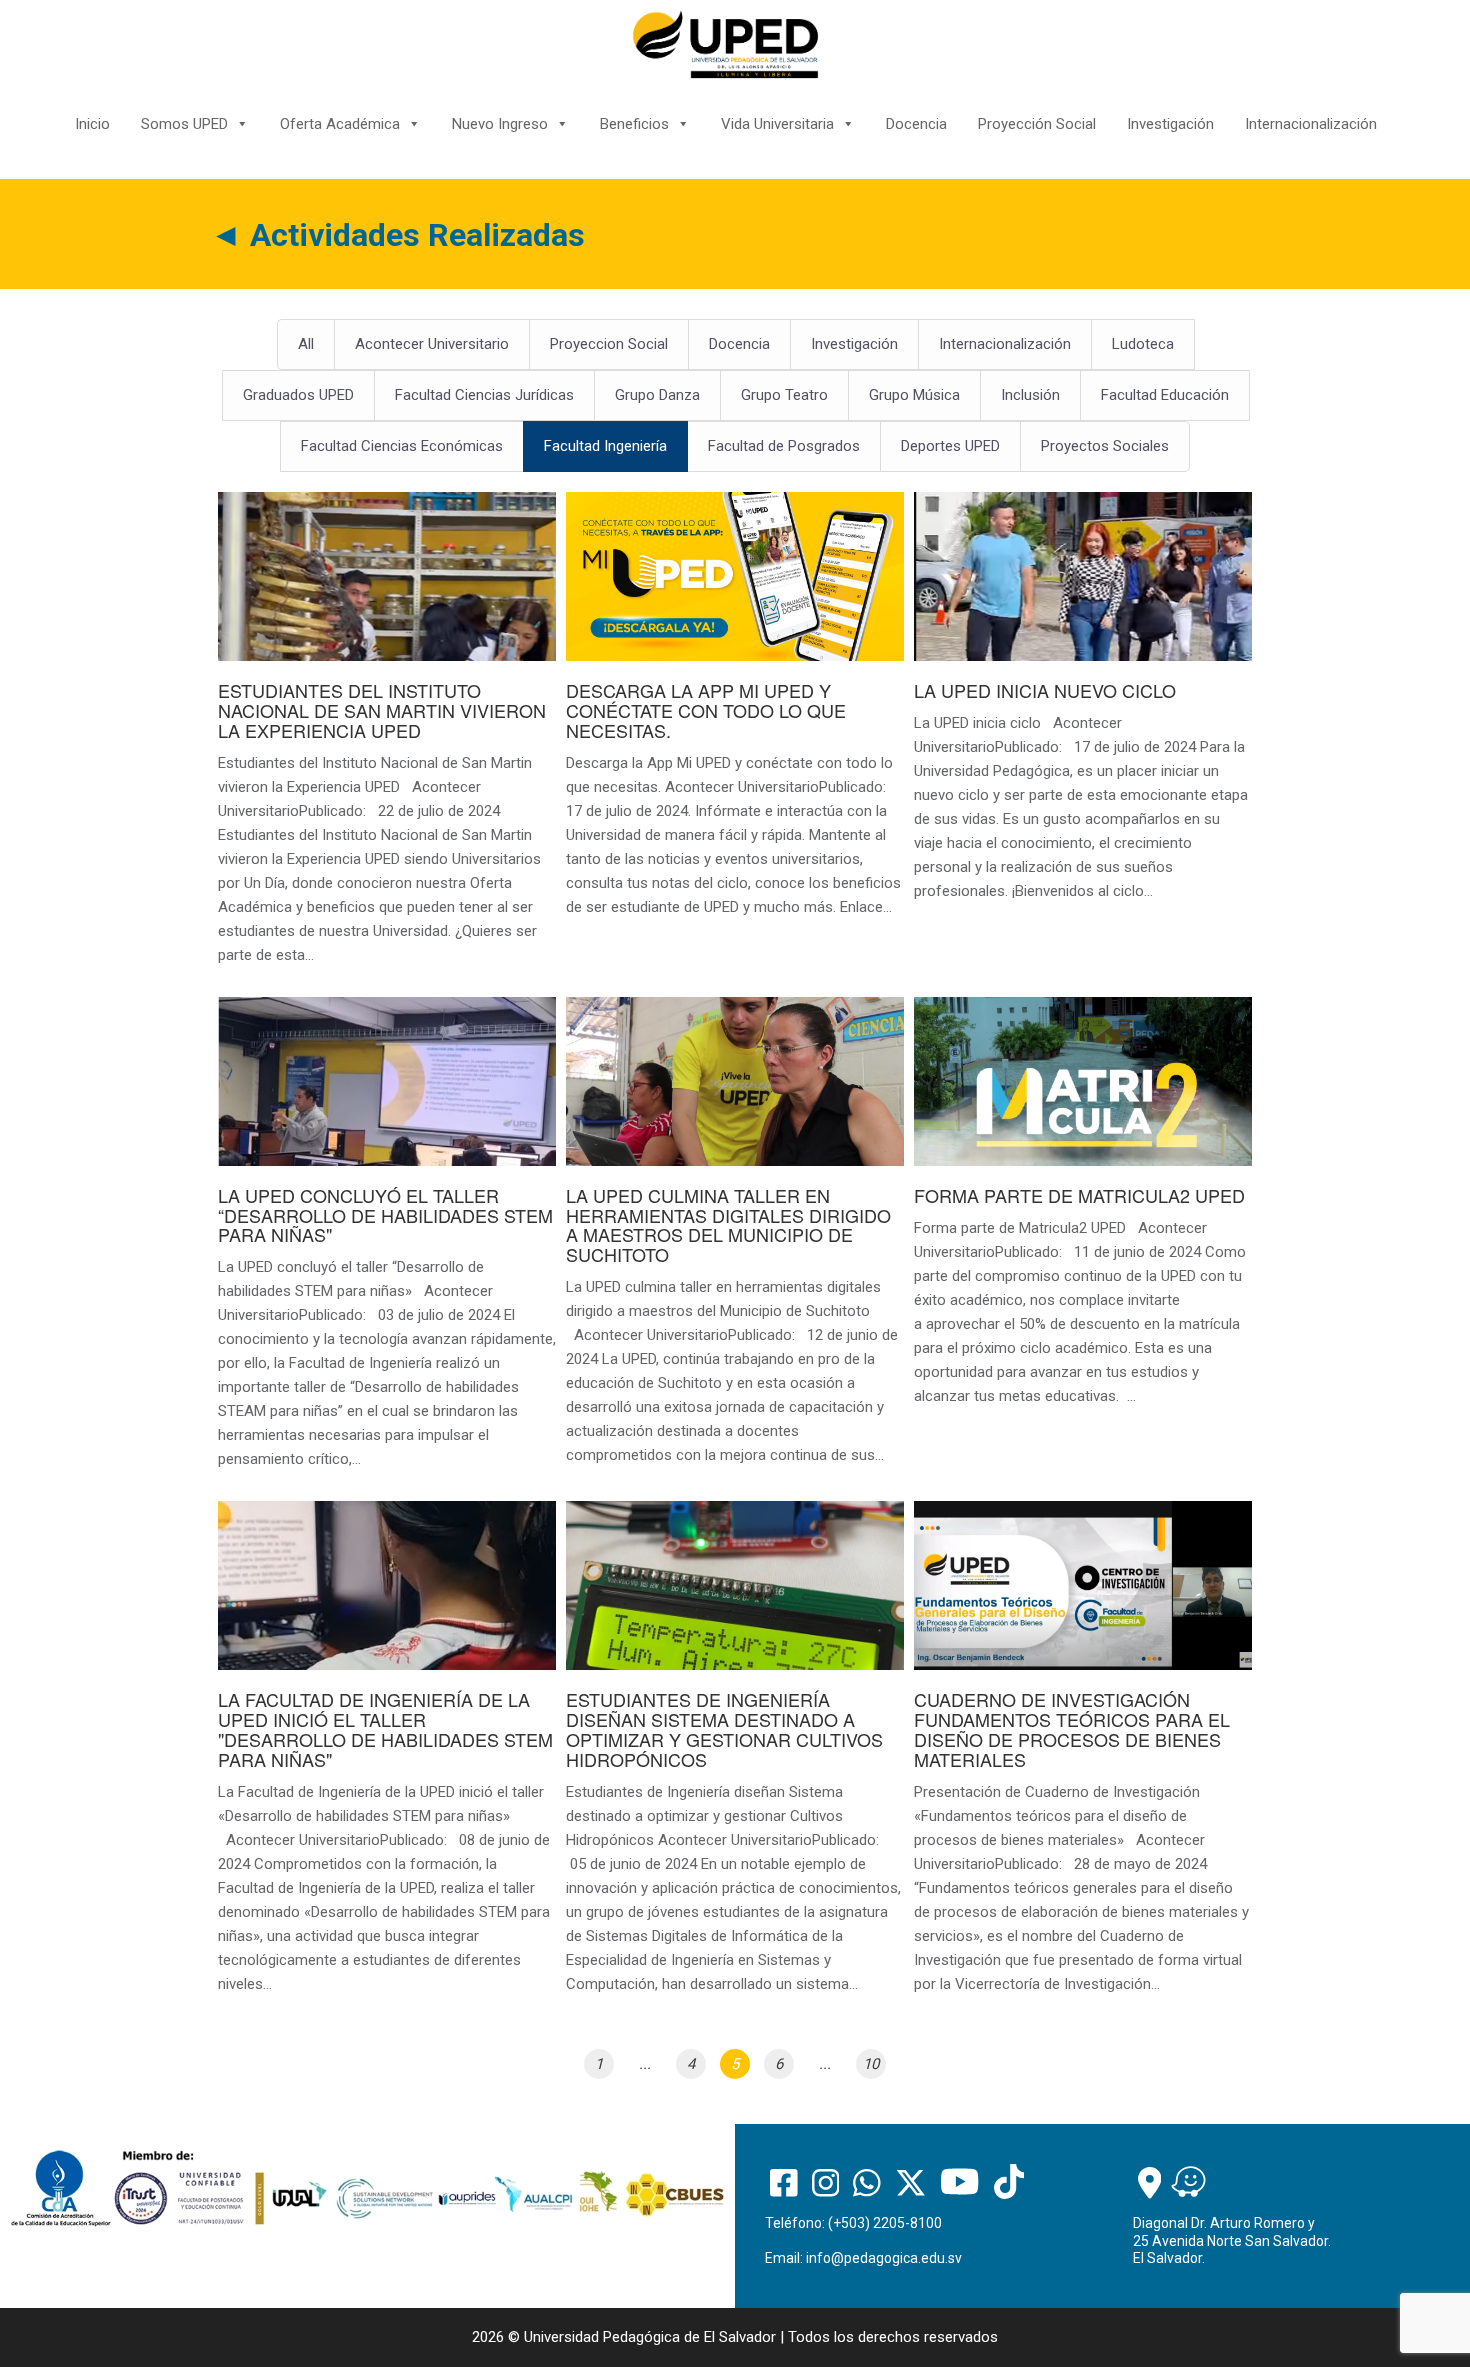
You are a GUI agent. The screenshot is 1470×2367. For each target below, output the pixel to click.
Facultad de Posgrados (784, 446)
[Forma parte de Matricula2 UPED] (1083, 1212)
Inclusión (1030, 395)
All (306, 344)
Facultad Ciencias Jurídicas (484, 395)
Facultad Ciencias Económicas (402, 446)
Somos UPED (184, 124)
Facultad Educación (1165, 395)
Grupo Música (914, 395)
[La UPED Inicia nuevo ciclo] (1083, 707)
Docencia (916, 124)
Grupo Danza (657, 395)
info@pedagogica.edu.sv (884, 2258)
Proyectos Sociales (1105, 446)
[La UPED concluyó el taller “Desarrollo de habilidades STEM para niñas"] (387, 1244)
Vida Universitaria (777, 124)
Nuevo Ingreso (500, 124)
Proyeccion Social (609, 344)
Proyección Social (1037, 124)
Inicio (92, 124)
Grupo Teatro (784, 395)
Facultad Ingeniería (605, 446)
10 (871, 2064)
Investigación (1170, 124)
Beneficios (634, 124)
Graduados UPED (298, 395)
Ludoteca (1143, 344)
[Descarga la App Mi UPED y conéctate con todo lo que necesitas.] (735, 715)
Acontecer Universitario (432, 344)
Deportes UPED (950, 446)
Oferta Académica (340, 124)
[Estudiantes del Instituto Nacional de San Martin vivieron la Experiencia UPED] (387, 739)
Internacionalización (1311, 124)
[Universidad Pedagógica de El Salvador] (725, 44)
